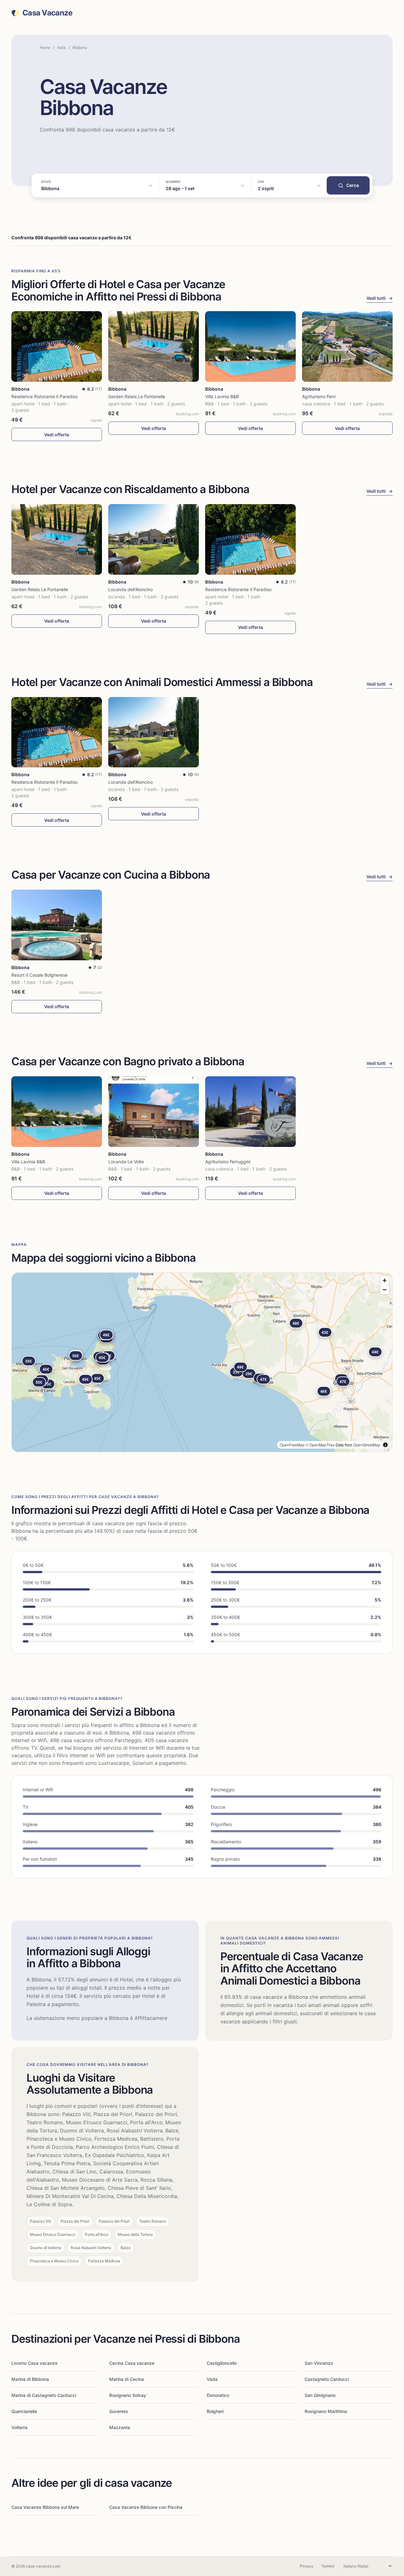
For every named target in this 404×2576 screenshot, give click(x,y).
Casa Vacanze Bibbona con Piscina (146, 2507)
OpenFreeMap (292, 1445)
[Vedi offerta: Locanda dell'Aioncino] (154, 539)
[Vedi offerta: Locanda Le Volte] (154, 1112)
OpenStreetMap (367, 1445)
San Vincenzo (319, 2363)
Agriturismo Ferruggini (228, 1162)
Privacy (307, 2566)
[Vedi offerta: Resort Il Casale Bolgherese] (57, 925)
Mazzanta (120, 2427)
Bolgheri (215, 2411)
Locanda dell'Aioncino (131, 589)
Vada (212, 2379)
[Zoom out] (385, 1290)
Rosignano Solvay (128, 2395)
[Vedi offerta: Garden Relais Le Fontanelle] (154, 346)
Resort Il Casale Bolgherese (39, 975)
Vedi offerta (57, 435)
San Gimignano (320, 2395)
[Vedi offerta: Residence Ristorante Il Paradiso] (57, 346)
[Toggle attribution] (385, 1445)
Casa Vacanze (47, 13)
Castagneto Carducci (327, 2379)
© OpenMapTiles (320, 1445)
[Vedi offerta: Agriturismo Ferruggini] (250, 1112)
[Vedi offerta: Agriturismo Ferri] (347, 346)
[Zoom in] (385, 1280)
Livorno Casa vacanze (34, 2363)
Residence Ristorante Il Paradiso (45, 396)
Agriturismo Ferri (319, 396)
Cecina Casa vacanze (132, 2363)
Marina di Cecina (127, 2379)
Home (45, 47)
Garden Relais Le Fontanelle (137, 396)
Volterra (19, 2427)
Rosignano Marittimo (326, 2411)
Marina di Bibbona (30, 2379)
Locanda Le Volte (126, 1162)
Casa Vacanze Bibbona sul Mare (45, 2507)
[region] (202, 1362)
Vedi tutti (380, 298)
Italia (61, 47)
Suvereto (119, 2411)
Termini (328, 2566)
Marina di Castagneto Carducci (44, 2395)
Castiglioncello (222, 2363)
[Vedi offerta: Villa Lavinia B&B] (250, 346)
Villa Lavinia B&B (222, 396)
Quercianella (24, 2411)
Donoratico (218, 2395)
